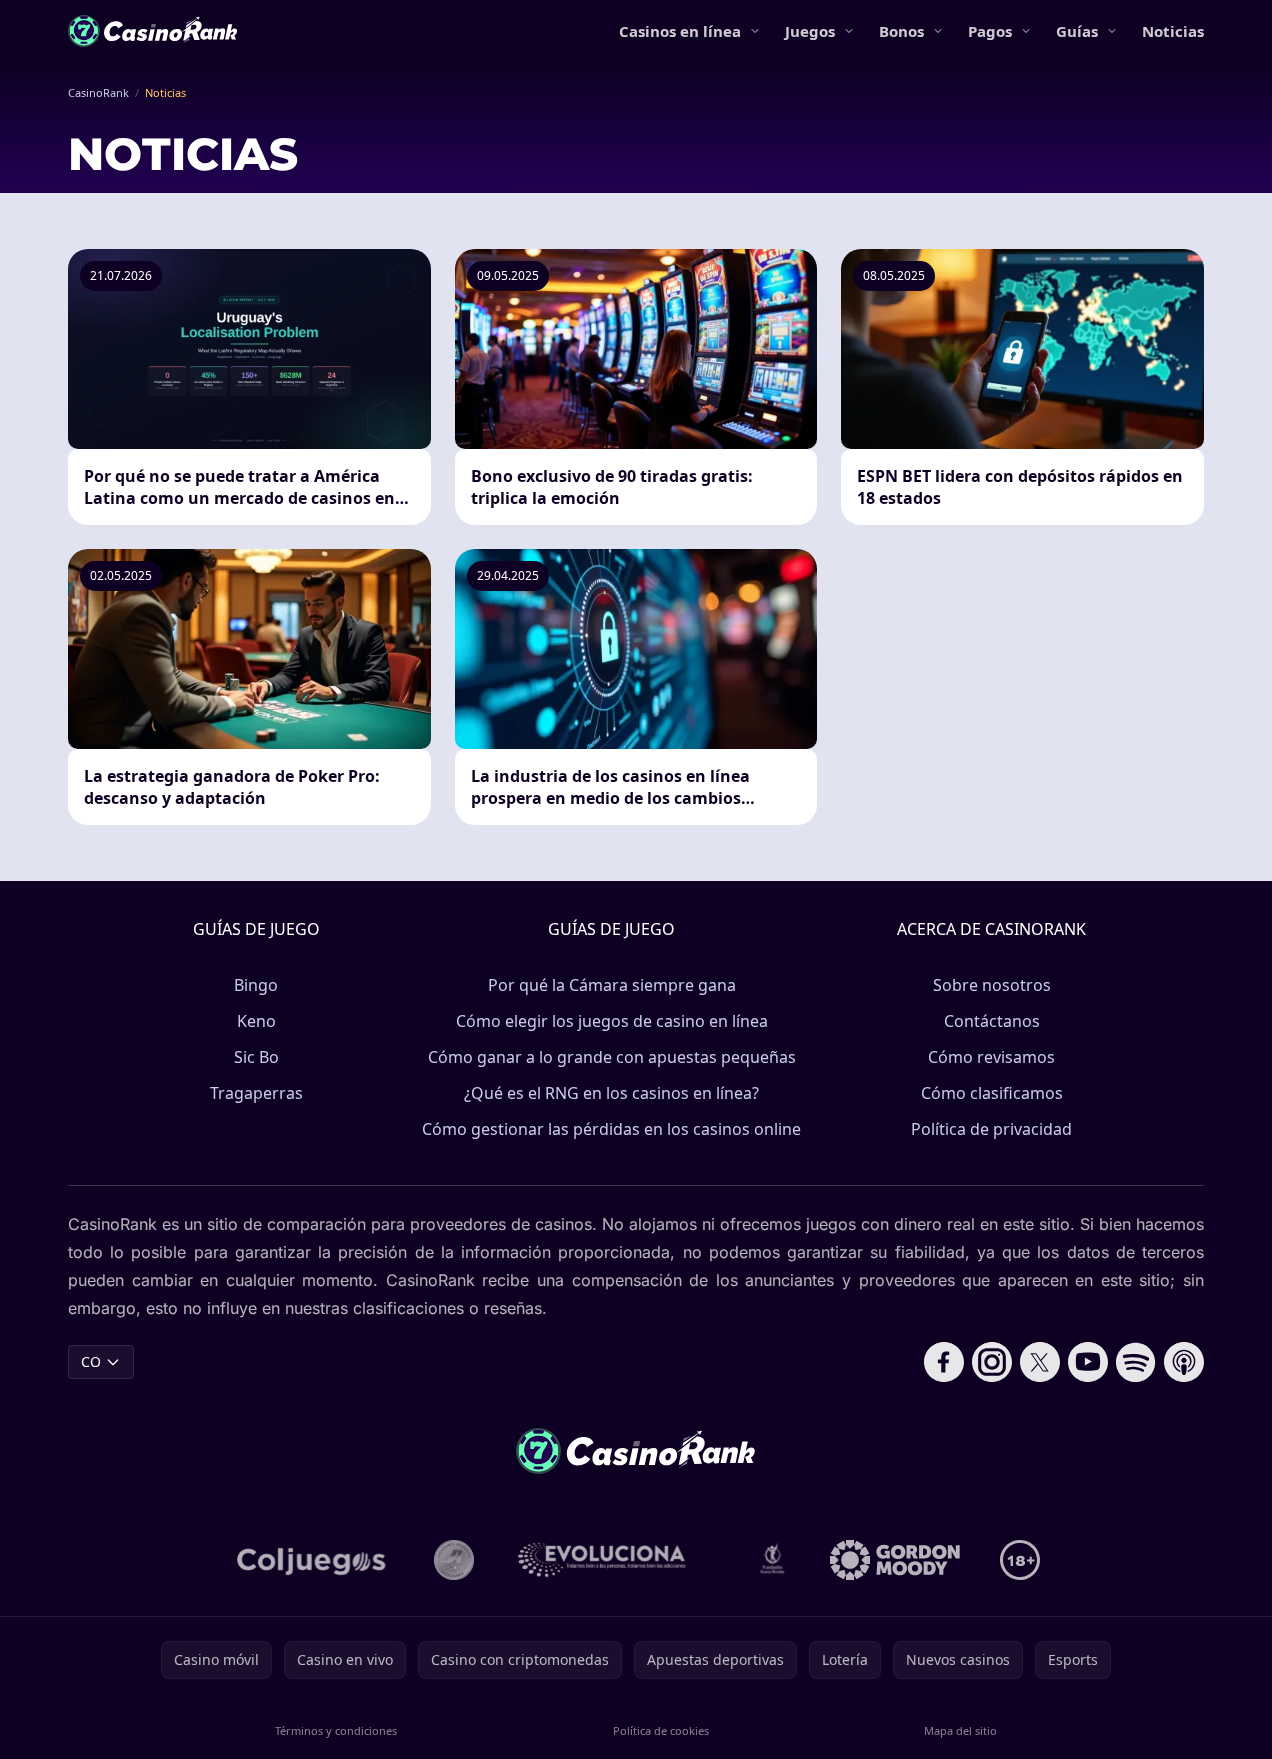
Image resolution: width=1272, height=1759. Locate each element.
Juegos (810, 31)
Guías (1077, 31)
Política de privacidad (991, 1129)
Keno (256, 1021)
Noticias (1173, 31)
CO (91, 1361)
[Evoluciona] (614, 1560)
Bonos (901, 31)
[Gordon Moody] (895, 1560)
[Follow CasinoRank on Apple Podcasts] (1184, 1362)
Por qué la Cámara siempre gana (612, 985)
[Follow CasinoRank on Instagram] (992, 1362)
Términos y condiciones (336, 1730)
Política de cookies (661, 1730)
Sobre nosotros (992, 985)
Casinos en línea (680, 31)
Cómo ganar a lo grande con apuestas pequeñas (612, 1057)
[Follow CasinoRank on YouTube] (1088, 1362)
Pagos (990, 31)
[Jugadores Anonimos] (454, 1560)
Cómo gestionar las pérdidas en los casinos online (611, 1129)
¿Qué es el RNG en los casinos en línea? (611, 1093)
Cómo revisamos (991, 1057)
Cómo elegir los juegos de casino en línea (612, 1021)
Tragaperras (256, 1093)
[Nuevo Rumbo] (772, 1560)
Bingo (256, 985)
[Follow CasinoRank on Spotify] (1136, 1362)
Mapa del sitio (960, 1730)
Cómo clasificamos (992, 1093)
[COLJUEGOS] (313, 1560)
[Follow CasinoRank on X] (1040, 1362)
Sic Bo (256, 1057)
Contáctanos (992, 1021)
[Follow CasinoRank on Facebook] (944, 1362)
